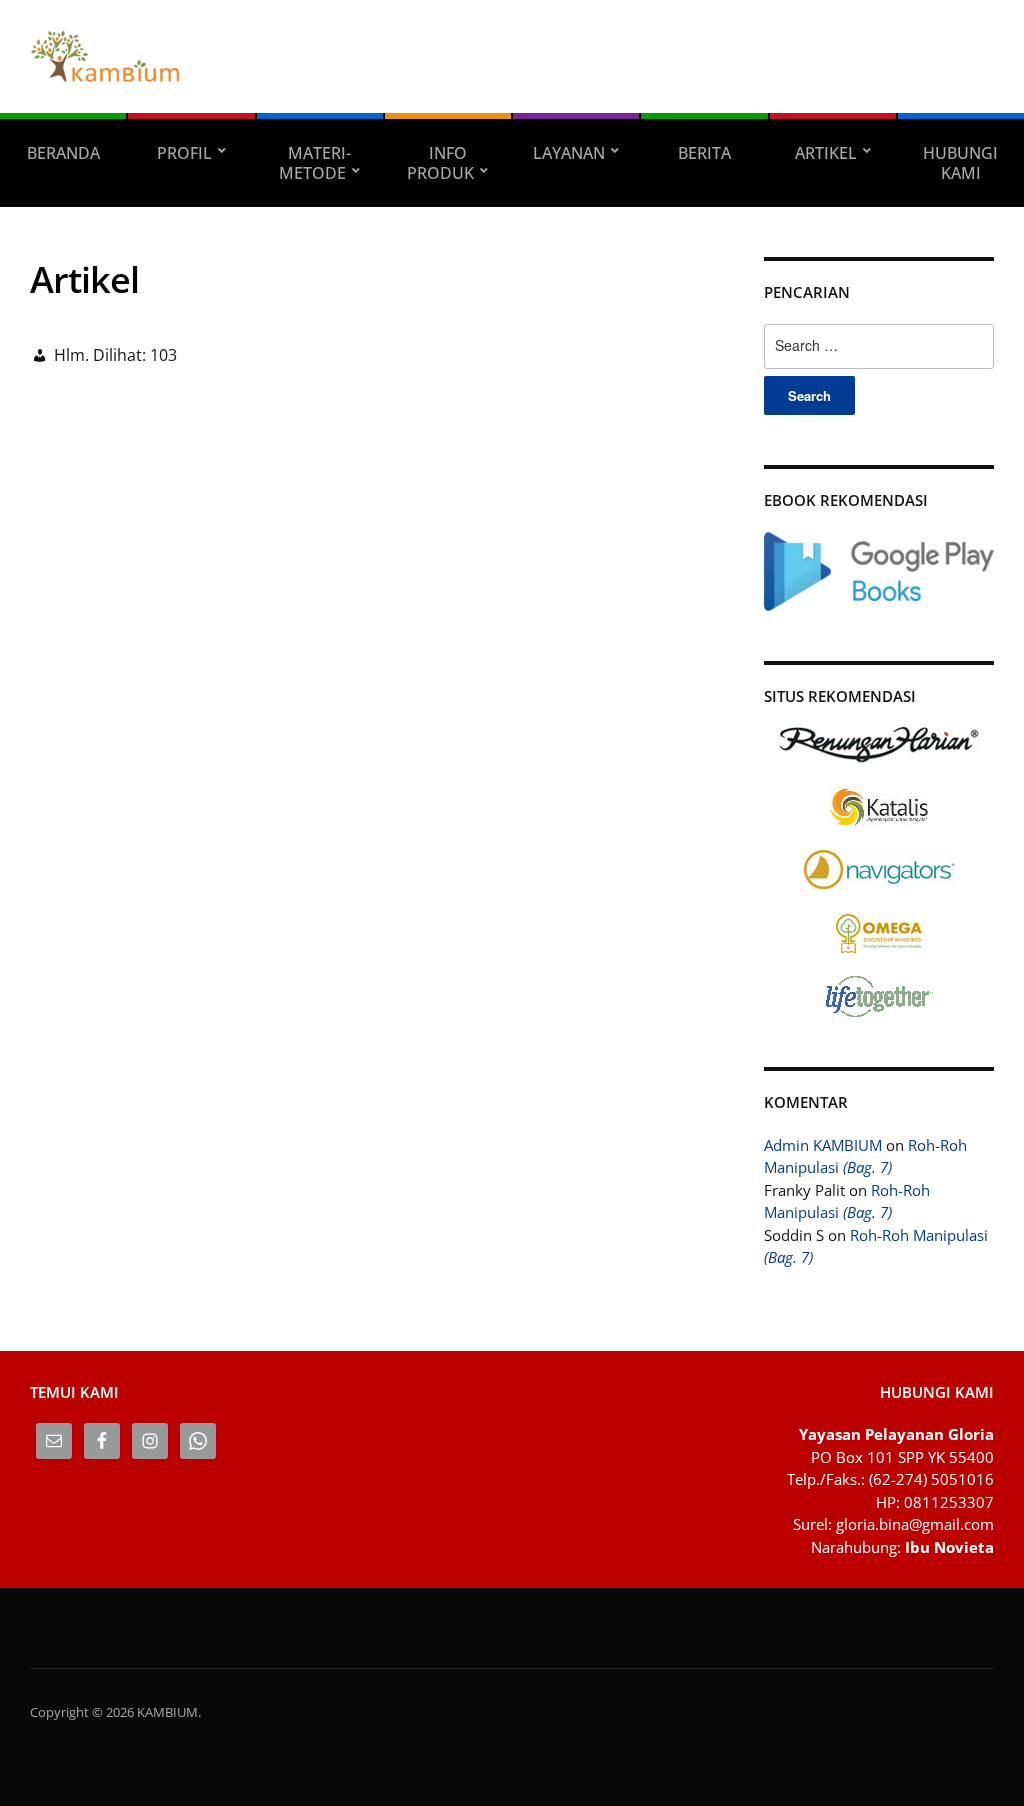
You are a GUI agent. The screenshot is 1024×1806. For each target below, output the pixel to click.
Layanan (569, 153)
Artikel (826, 153)
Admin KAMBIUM (823, 1145)
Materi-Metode (315, 163)
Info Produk (440, 163)
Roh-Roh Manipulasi (865, 1156)
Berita (704, 153)
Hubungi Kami (960, 163)
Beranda (63, 153)
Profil (184, 153)
